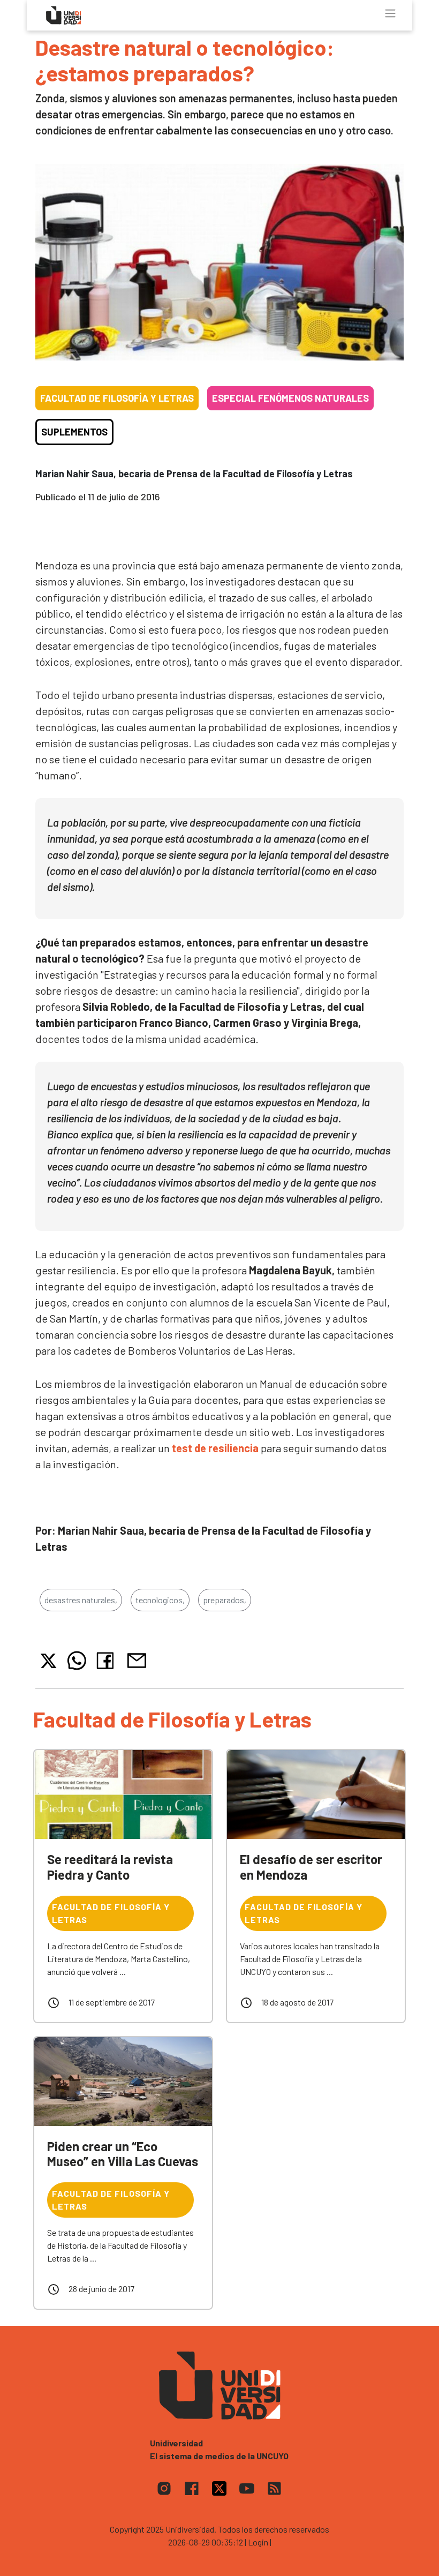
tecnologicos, (160, 1600)
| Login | (258, 2542)
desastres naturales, (81, 1600)
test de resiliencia (215, 1448)
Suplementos (74, 432)
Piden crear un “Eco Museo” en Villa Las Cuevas (123, 2154)
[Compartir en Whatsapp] (77, 1661)
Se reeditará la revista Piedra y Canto (110, 1867)
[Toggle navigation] (390, 13)
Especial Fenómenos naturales (290, 398)
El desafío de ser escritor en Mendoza (311, 1867)
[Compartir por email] (137, 1659)
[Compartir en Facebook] (107, 1661)
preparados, (225, 1600)
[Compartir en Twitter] (48, 1661)
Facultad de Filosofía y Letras (117, 398)
